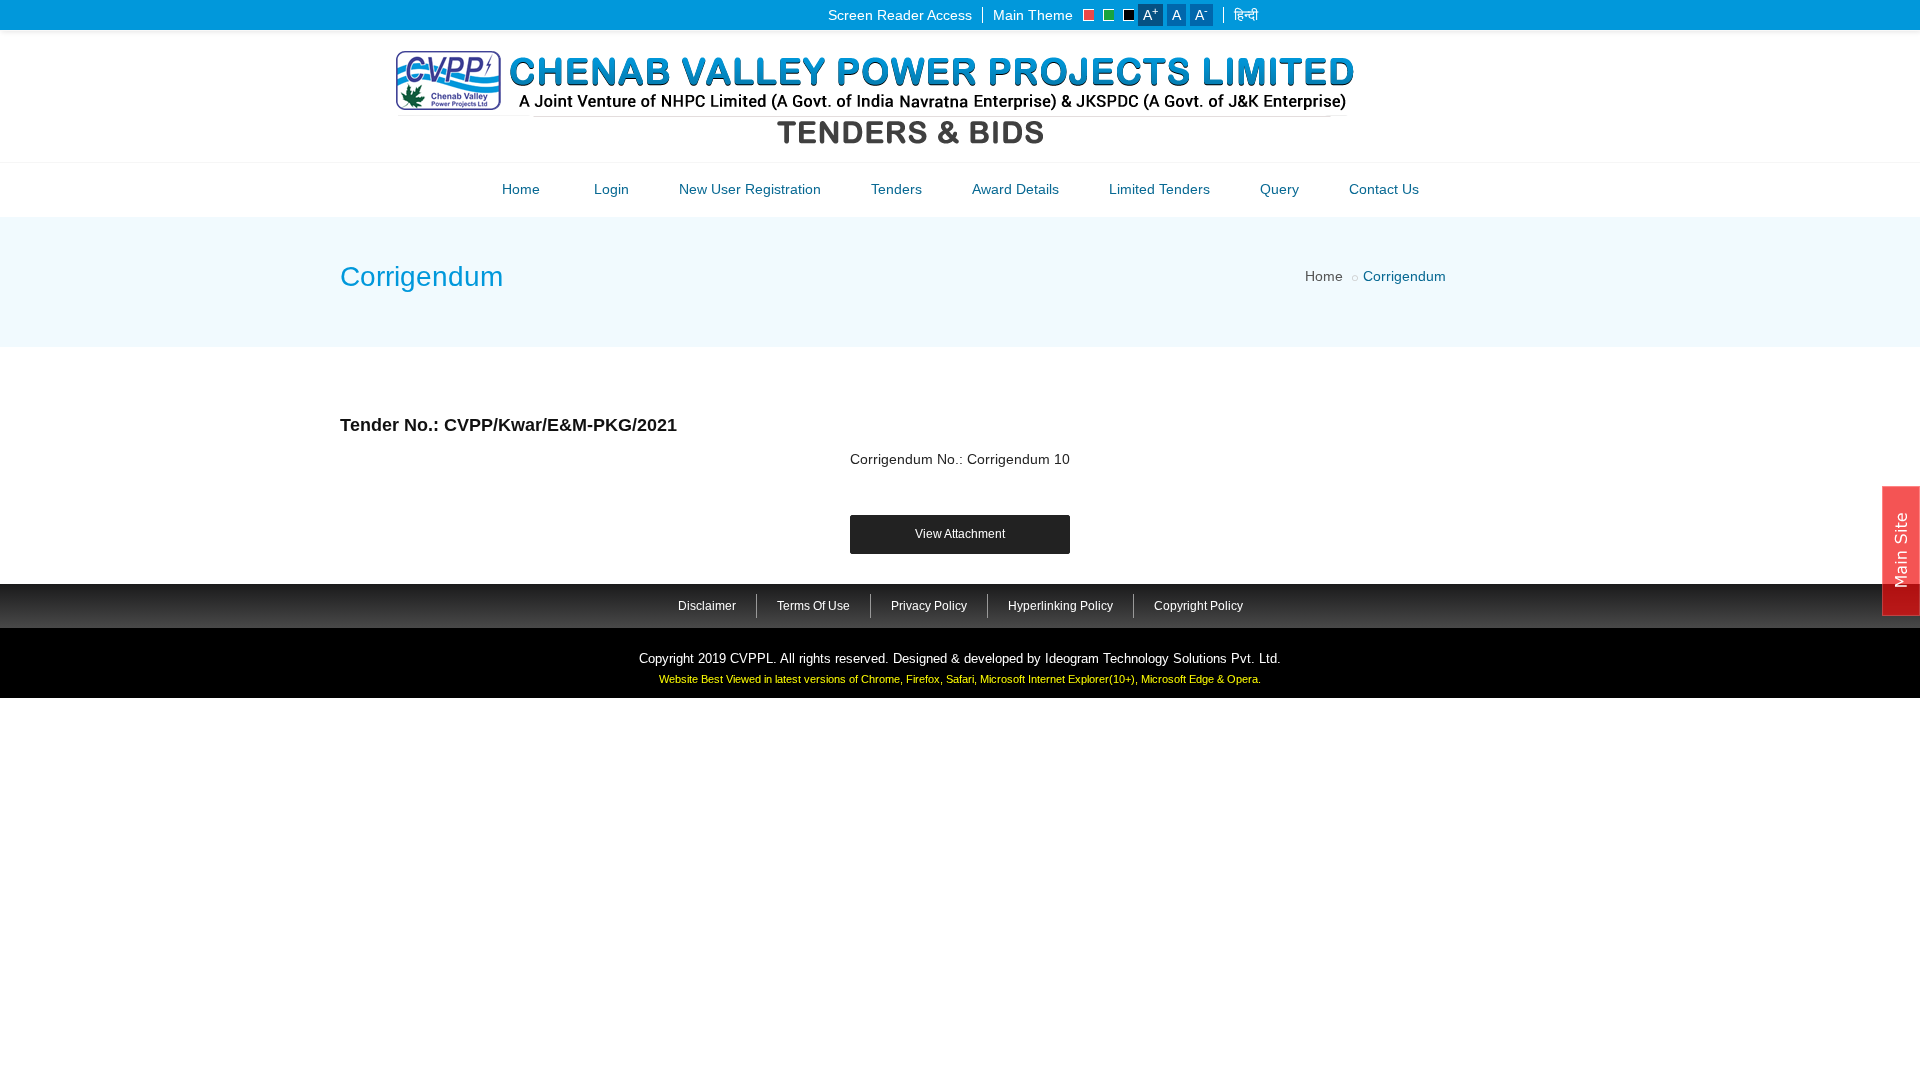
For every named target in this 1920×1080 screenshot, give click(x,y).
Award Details (1015, 189)
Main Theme (1033, 15)
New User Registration (750, 189)
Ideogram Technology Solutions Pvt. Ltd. (1163, 658)
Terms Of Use (813, 606)
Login (611, 189)
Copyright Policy (1198, 606)
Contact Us (1384, 189)
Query (1279, 189)
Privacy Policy (929, 606)
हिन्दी (1246, 15)
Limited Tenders (1159, 189)
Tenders (896, 189)
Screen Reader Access (900, 15)
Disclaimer (707, 606)
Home (521, 189)
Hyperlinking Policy (1060, 606)
